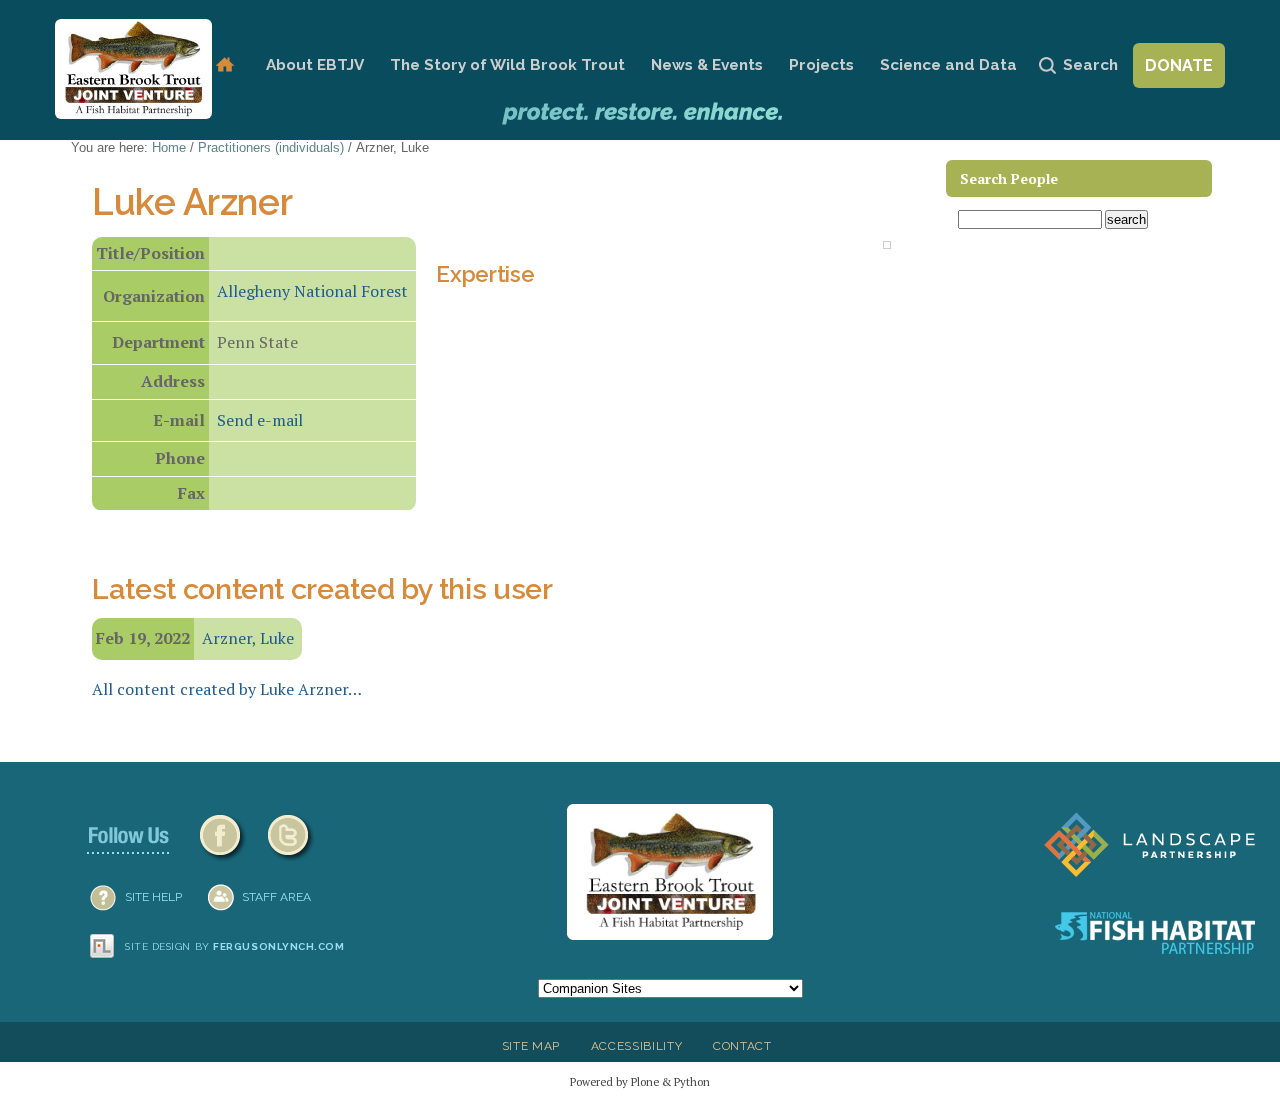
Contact (742, 1046)
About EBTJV (315, 65)
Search (1090, 65)
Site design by (235, 946)
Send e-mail (260, 420)
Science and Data (948, 65)
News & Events (707, 65)
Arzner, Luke (248, 638)
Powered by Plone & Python (640, 1081)
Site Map (531, 1046)
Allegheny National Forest (312, 291)
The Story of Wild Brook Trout (507, 65)
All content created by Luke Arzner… (227, 689)
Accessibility (637, 1046)
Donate (1179, 65)
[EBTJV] (133, 69)
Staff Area (276, 897)
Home (224, 65)
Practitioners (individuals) (271, 147)
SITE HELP (153, 897)
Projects (821, 65)
